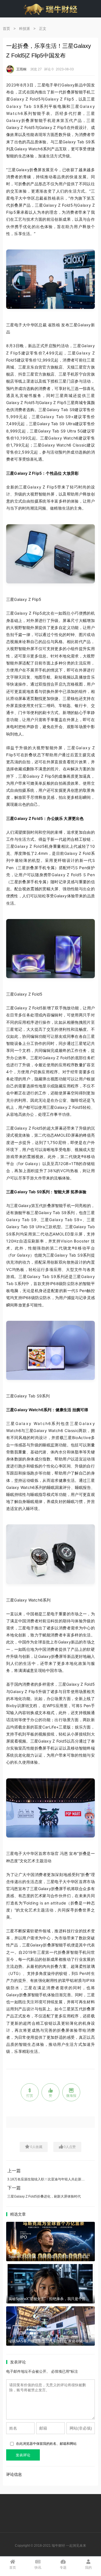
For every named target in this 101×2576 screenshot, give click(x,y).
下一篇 (14, 2188)
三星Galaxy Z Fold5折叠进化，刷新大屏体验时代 (44, 2196)
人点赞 (70, 2147)
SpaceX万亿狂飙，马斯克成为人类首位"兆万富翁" (49, 2257)
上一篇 (14, 2171)
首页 (6, 29)
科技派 (25, 29)
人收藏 (36, 2147)
